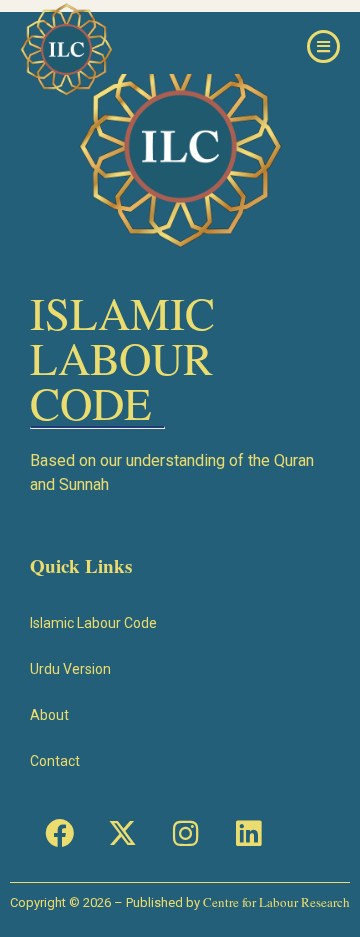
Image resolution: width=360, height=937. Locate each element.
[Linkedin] (248, 833)
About (49, 715)
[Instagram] (185, 833)
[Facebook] (59, 833)
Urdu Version (70, 669)
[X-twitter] (122, 833)
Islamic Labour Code (93, 623)
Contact (55, 761)
